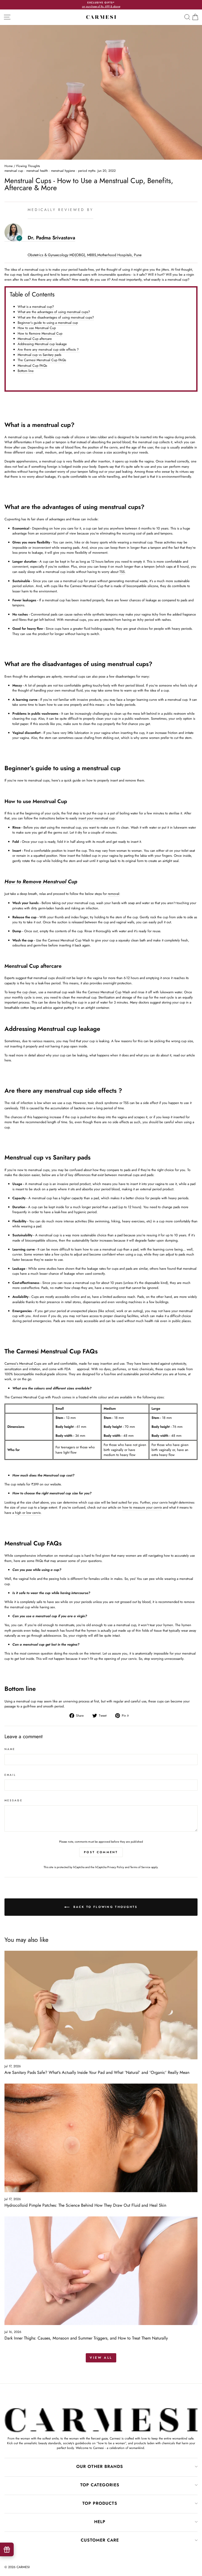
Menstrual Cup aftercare (35, 339)
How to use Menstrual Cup (37, 328)
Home (9, 166)
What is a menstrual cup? (36, 307)
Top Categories (100, 2485)
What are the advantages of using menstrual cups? (54, 312)
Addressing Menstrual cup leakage (42, 344)
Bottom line (26, 371)
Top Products (100, 2503)
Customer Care (100, 2540)
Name (10, 1749)
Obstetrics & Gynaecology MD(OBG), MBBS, (62, 255)
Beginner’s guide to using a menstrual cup (48, 323)
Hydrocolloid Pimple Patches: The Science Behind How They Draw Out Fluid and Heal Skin (85, 2205)
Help (100, 2522)
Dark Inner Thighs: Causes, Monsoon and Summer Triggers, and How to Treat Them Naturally (86, 2338)
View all (101, 2358)
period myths (87, 171)
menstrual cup (14, 171)
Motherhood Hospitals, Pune (119, 255)
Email (10, 1775)
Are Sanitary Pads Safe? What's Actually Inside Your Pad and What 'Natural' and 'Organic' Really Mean (97, 2072)
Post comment (101, 1852)
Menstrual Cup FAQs (32, 366)
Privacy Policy (116, 1867)
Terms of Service (140, 1867)
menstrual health (37, 171)
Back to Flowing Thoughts (105, 1907)
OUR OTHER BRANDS (100, 2466)
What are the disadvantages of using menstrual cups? (56, 317)
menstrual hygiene (63, 171)
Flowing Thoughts (28, 166)
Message (14, 1800)
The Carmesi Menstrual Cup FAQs (42, 360)
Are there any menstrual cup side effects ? (49, 349)
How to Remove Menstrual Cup (40, 333)
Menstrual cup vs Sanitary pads (39, 355)
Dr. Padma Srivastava (51, 238)
